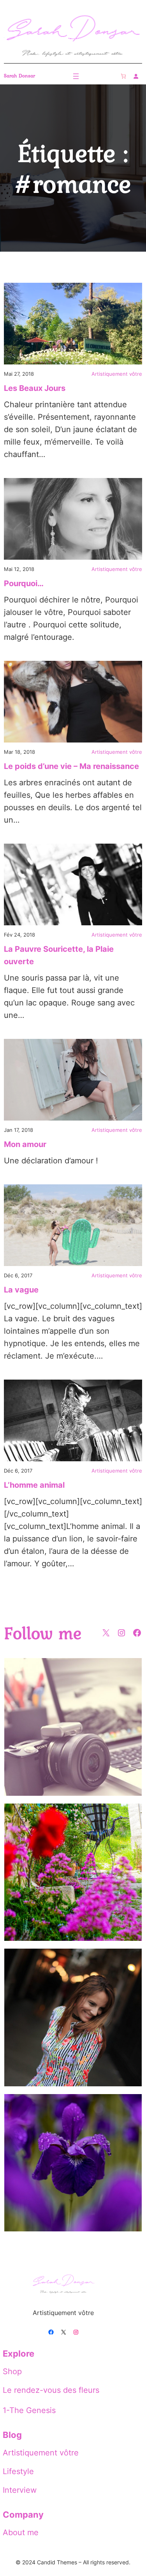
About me (21, 2532)
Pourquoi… (24, 583)
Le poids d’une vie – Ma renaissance (71, 766)
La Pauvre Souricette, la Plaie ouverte (59, 955)
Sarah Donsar (19, 76)
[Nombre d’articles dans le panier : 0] (123, 76)
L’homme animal (34, 1485)
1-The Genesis (29, 2410)
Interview (20, 2490)
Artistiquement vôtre (117, 374)
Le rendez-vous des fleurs (51, 2390)
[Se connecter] (136, 76)
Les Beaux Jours (35, 388)
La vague (21, 1290)
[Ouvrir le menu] (76, 76)
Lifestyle (18, 2471)
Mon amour (25, 1144)
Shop (12, 2371)
